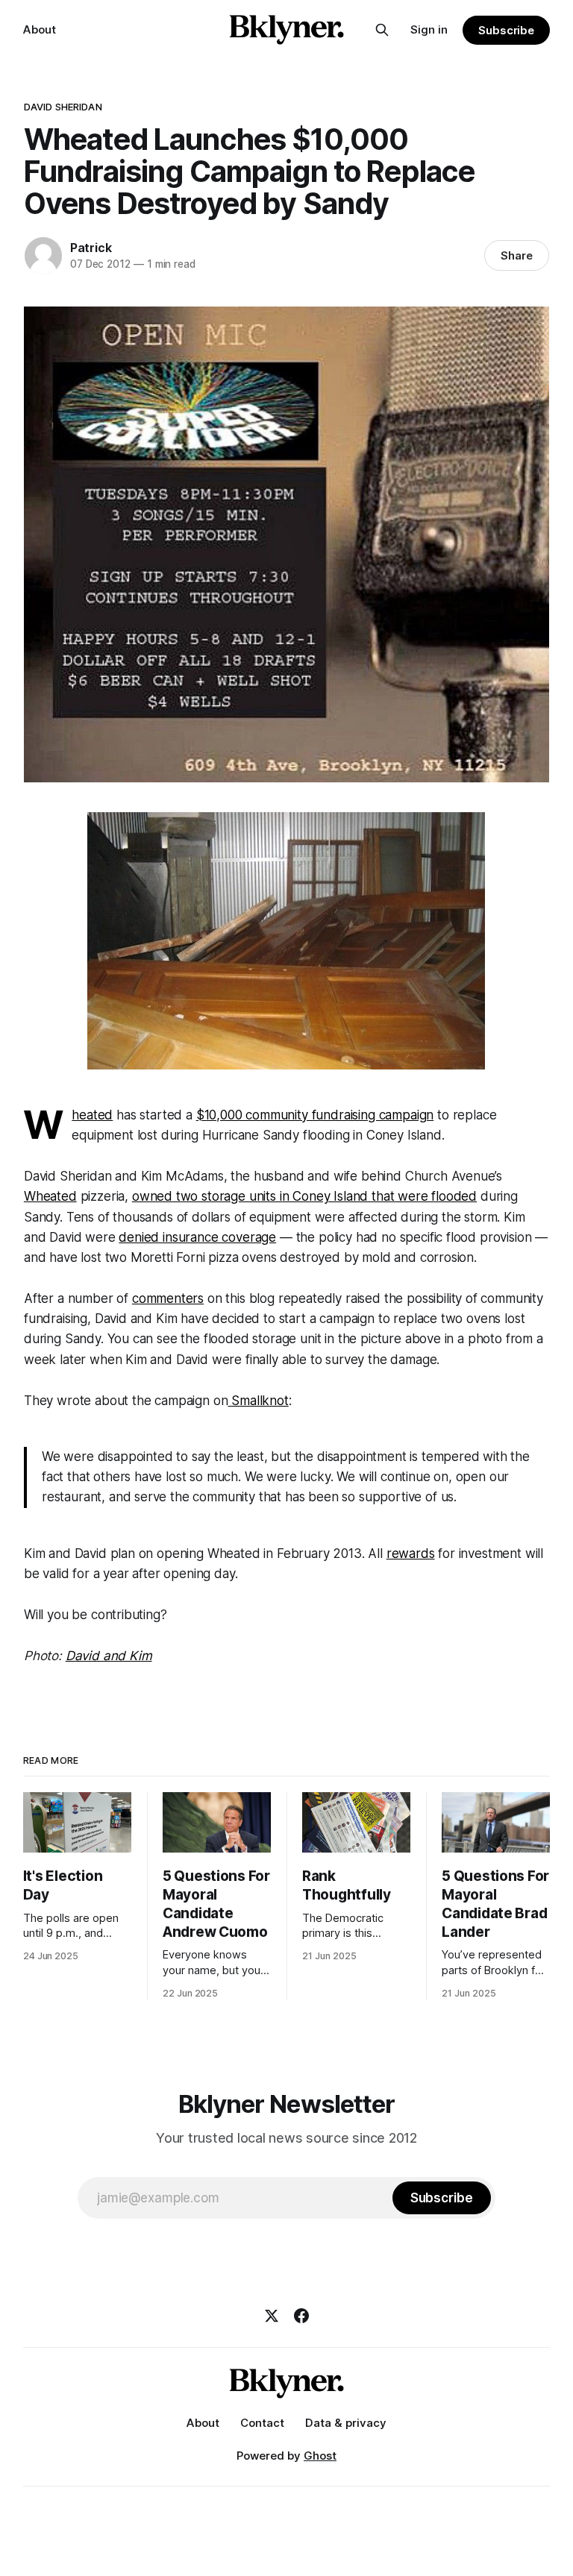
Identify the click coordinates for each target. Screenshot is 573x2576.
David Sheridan (63, 107)
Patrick (91, 248)
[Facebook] (301, 2316)
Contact (262, 2423)
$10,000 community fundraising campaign (315, 1115)
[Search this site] (382, 30)
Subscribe (506, 30)
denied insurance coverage (197, 1237)
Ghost (320, 2456)
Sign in (429, 29)
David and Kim (109, 1656)
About (40, 29)
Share (517, 255)
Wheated (92, 1115)
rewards (411, 1554)
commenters (168, 1298)
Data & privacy (346, 2423)
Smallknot (258, 1401)
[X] (272, 2316)
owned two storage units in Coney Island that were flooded (304, 1196)
